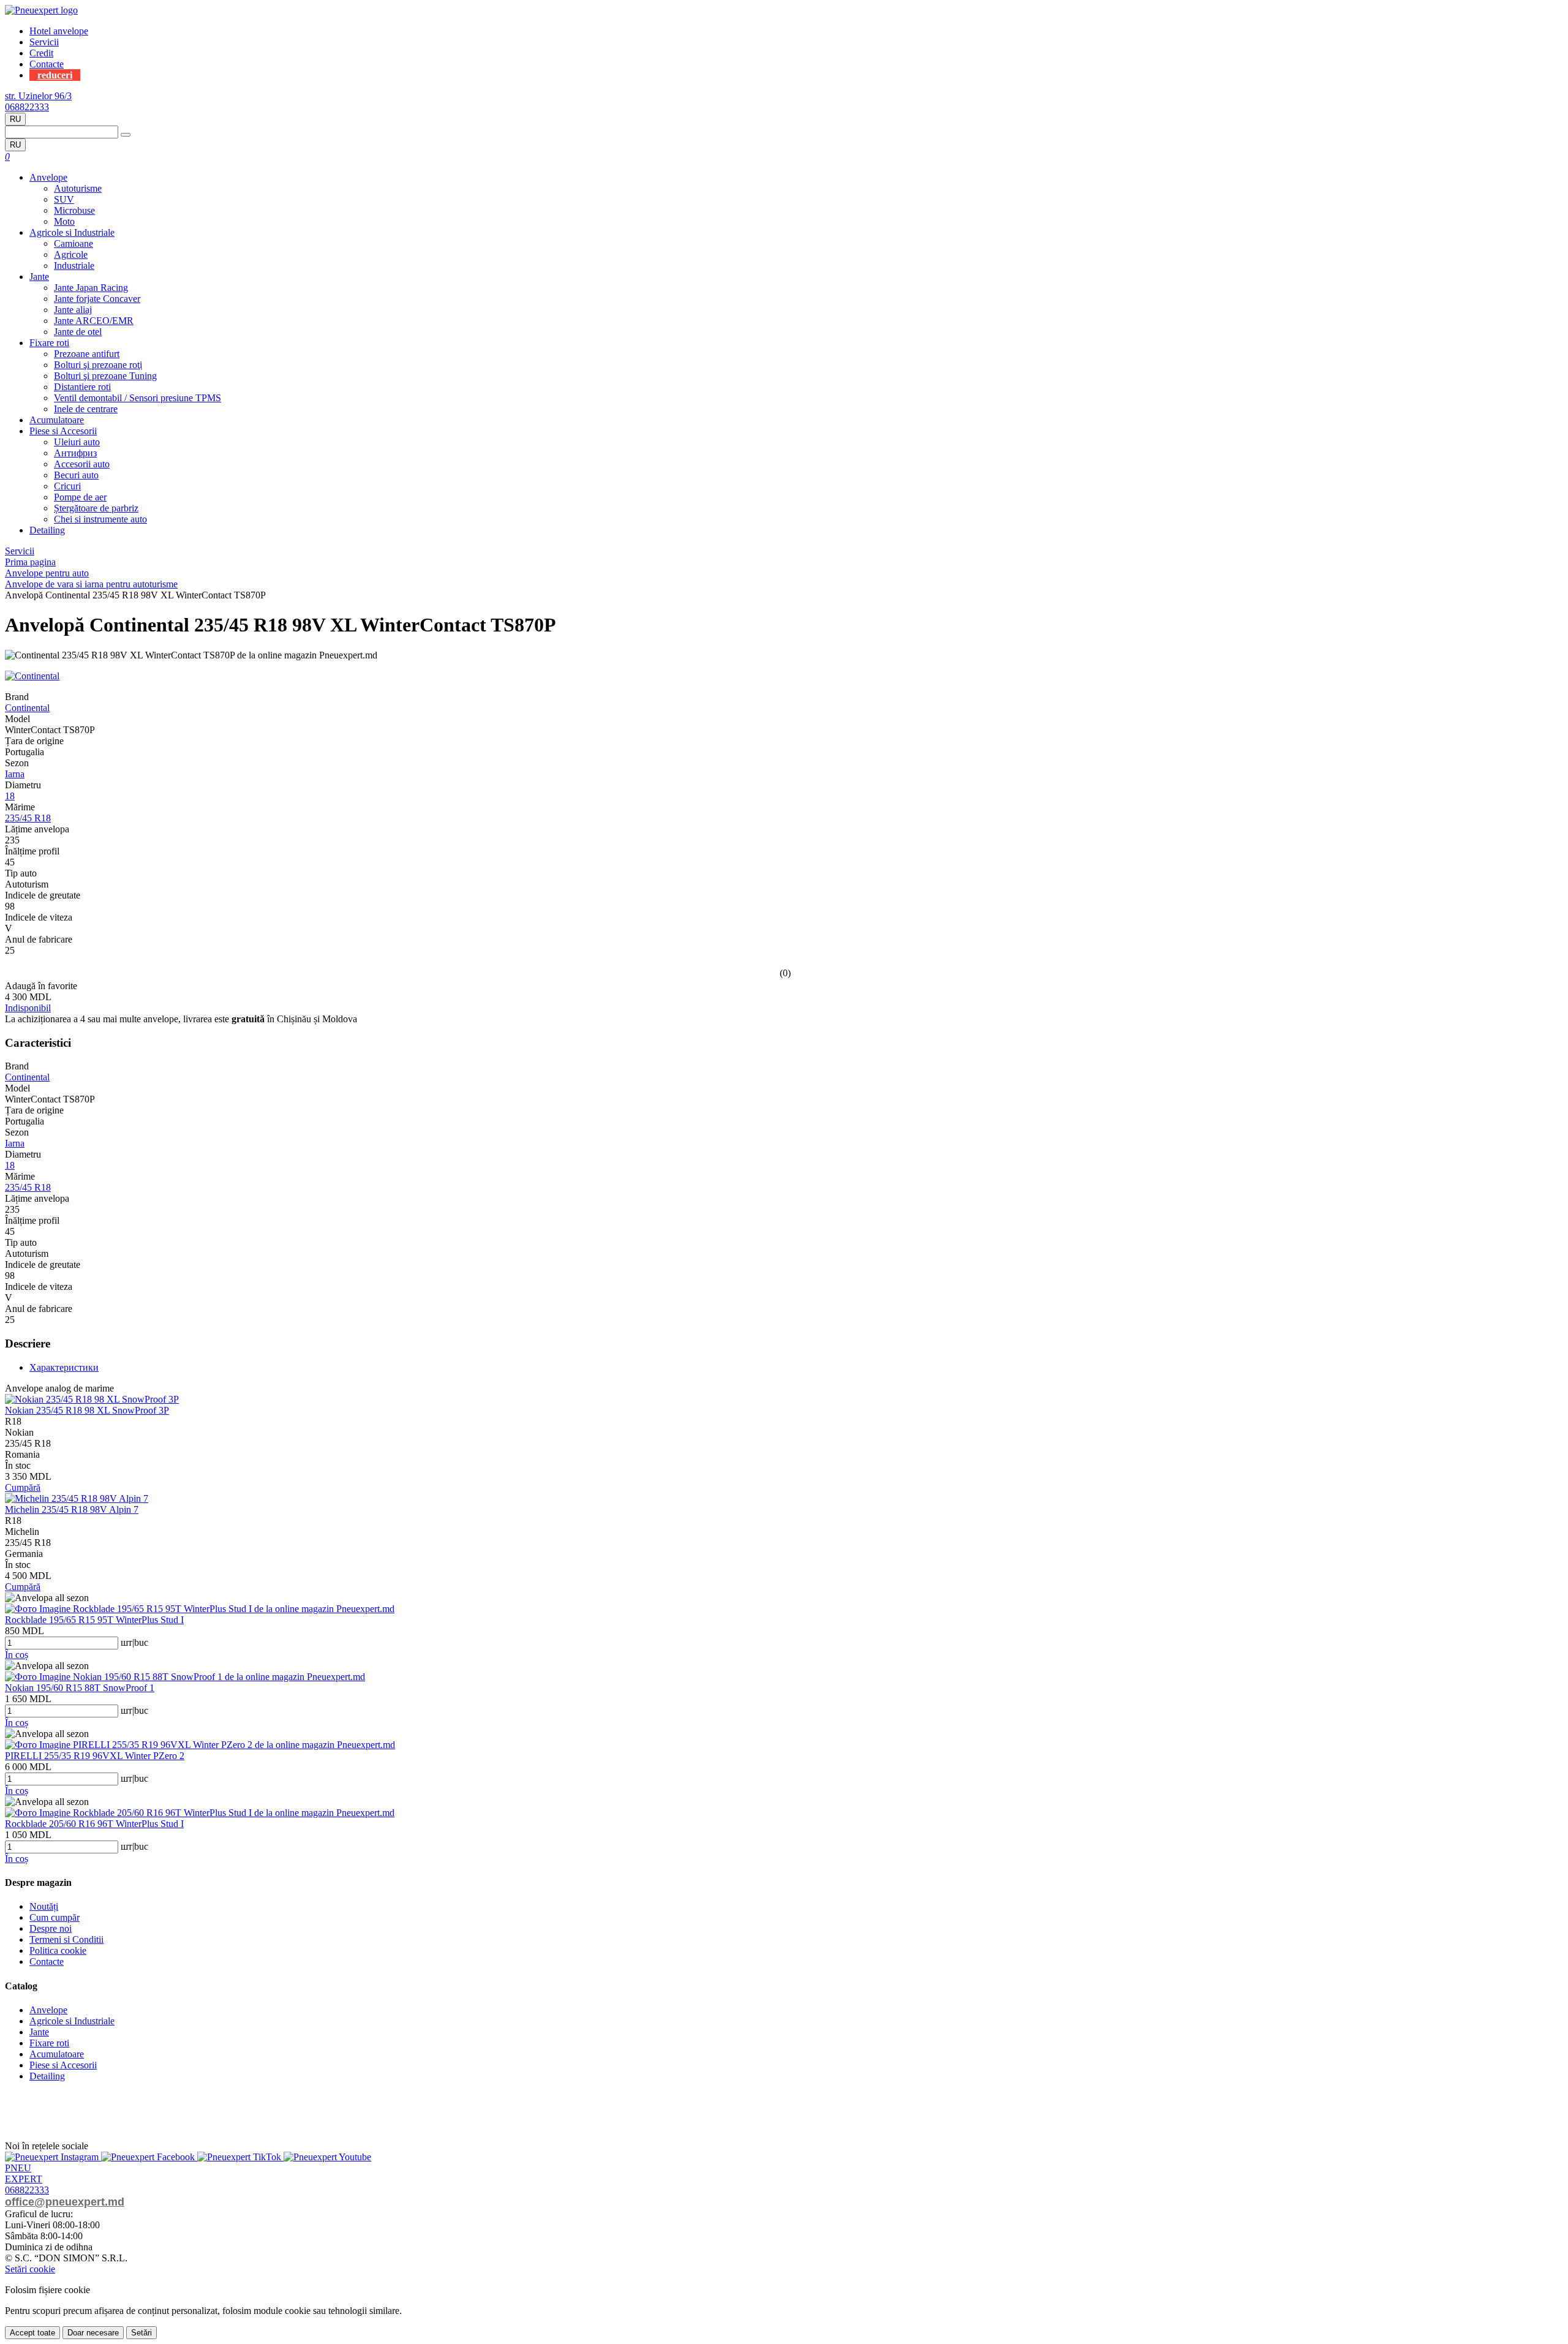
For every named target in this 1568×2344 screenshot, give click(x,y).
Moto (64, 221)
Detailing (47, 530)
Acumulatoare (57, 420)
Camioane (73, 243)
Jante (39, 277)
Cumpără (23, 1487)
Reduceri (55, 75)
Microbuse (74, 210)
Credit (41, 53)
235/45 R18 (28, 818)
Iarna (15, 774)
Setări (141, 2333)
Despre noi (51, 1928)
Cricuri (67, 486)
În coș (17, 1655)
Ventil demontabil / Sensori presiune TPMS (138, 398)
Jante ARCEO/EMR (94, 321)
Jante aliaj (73, 310)
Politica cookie (58, 1950)
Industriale (74, 266)
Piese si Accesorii (63, 431)
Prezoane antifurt (87, 354)
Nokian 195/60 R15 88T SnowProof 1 (80, 1688)
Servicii (44, 42)
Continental (27, 708)
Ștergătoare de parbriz (96, 508)
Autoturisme (78, 188)
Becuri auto (76, 475)
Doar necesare (93, 2333)
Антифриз (75, 453)
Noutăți (44, 1906)
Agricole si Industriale (72, 232)
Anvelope (48, 177)
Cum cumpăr (55, 1917)
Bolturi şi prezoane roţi (98, 365)
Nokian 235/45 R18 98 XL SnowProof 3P (87, 1410)
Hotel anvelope (59, 31)
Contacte (47, 64)
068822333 (27, 107)
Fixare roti (49, 343)
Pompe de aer (80, 497)
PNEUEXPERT (24, 2173)
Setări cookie (30, 2269)
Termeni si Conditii (66, 1939)
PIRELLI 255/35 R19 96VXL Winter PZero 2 (95, 1756)
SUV (64, 199)
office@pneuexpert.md (65, 2202)
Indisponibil (28, 1008)
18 (10, 796)
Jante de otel (78, 332)
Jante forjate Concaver (97, 299)
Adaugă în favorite (41, 986)
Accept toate (32, 2333)
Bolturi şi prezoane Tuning (105, 376)
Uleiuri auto (77, 442)
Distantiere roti (82, 387)
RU (15, 119)
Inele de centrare (86, 409)
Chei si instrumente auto (100, 519)
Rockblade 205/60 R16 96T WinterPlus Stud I (94, 1824)
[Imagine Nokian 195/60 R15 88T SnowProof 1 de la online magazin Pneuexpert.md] (185, 1677)
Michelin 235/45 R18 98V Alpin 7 (72, 1509)
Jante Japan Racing (91, 288)
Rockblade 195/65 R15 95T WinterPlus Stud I (94, 1620)
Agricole (71, 254)
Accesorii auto (82, 464)
